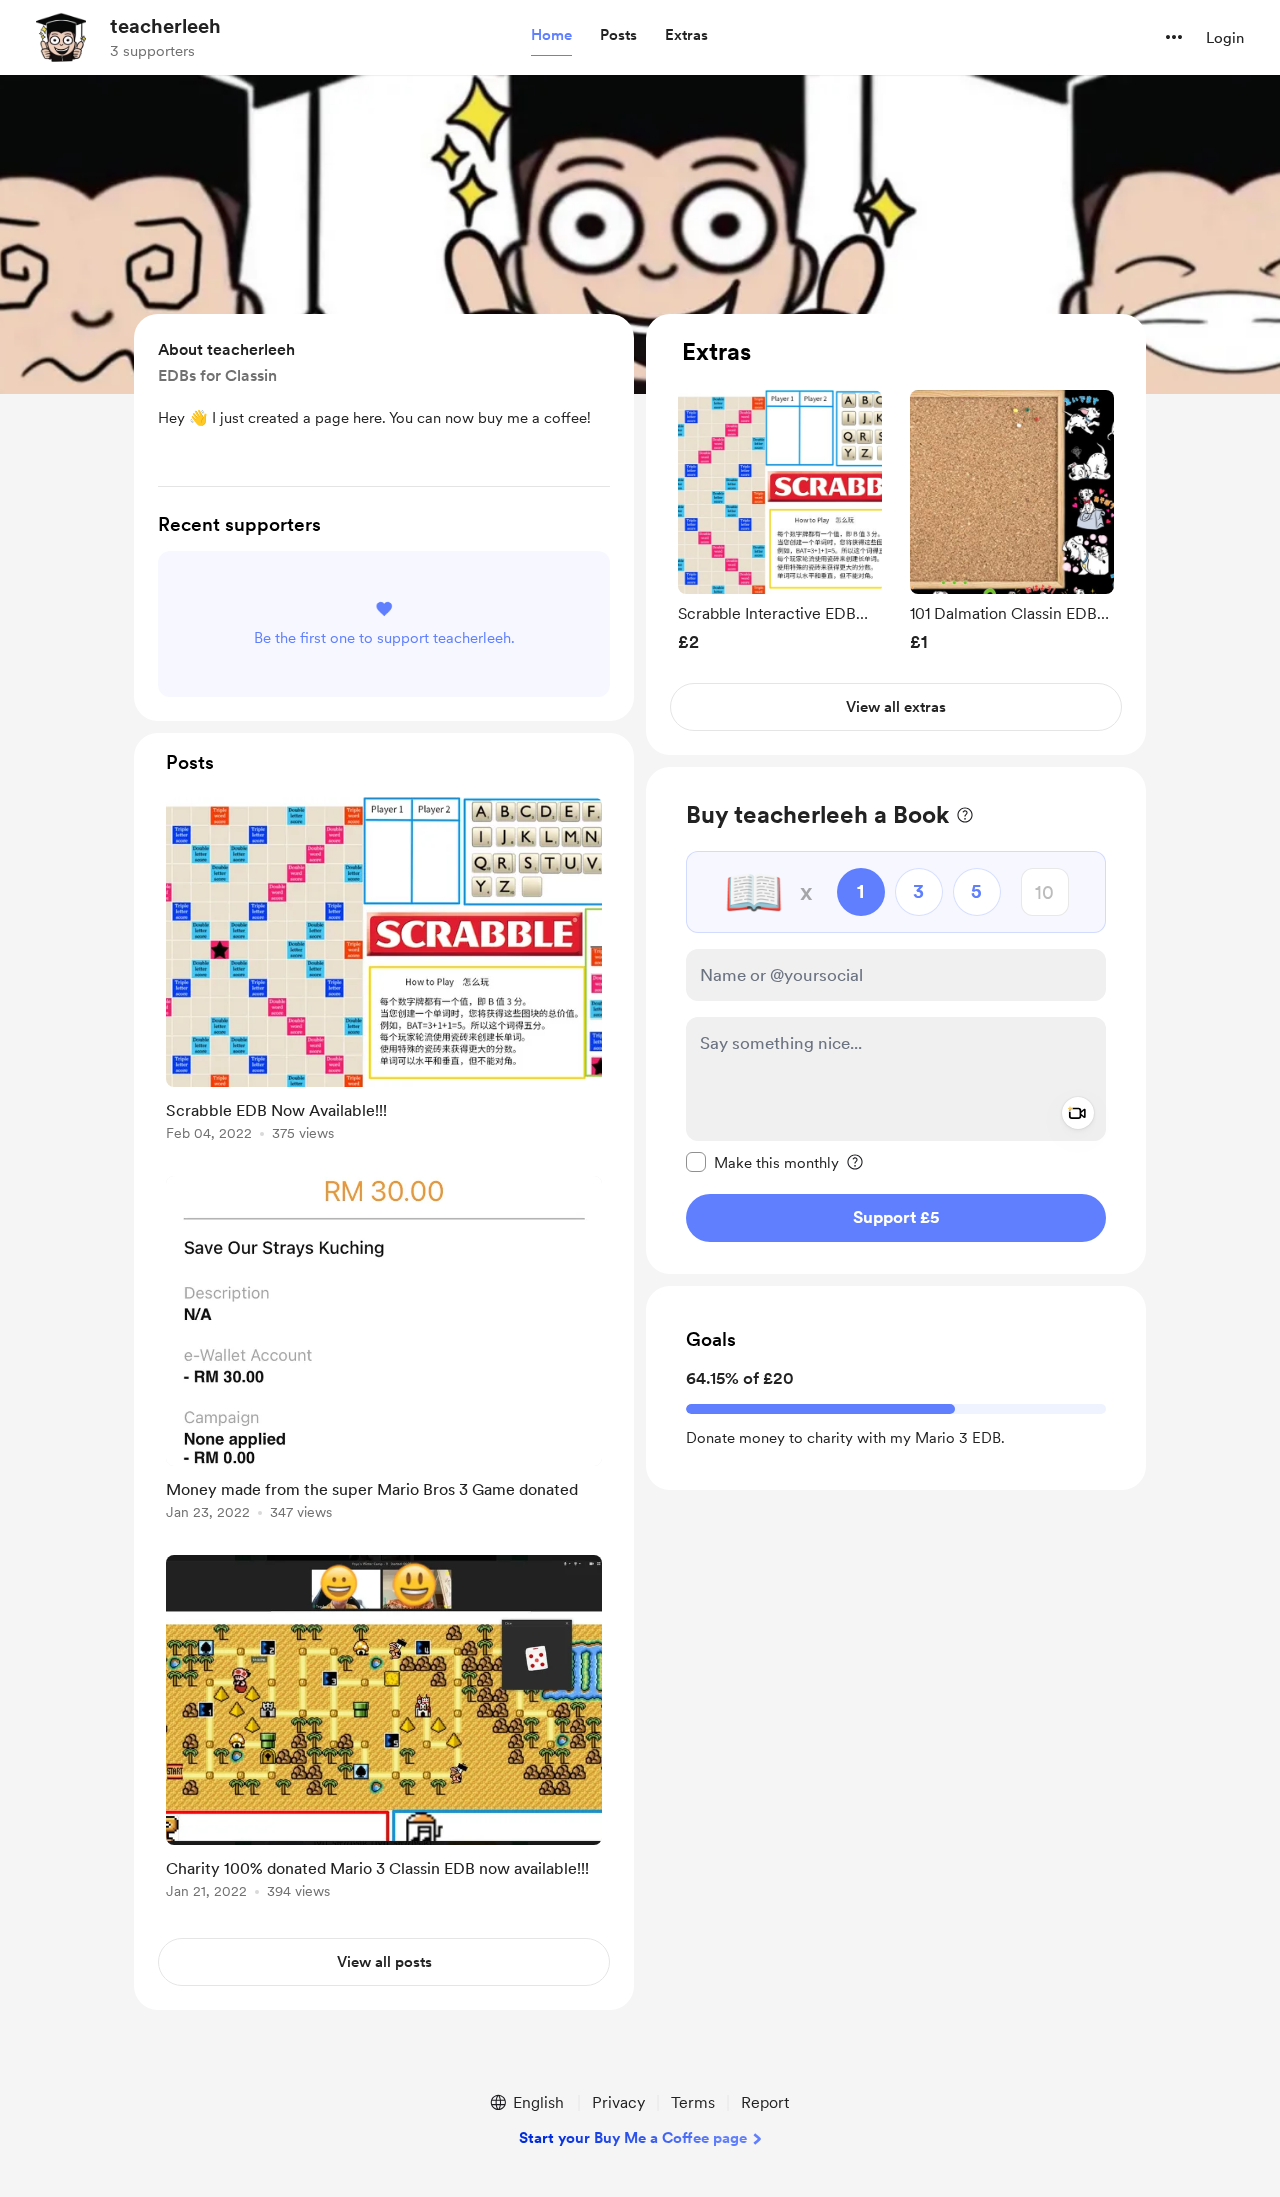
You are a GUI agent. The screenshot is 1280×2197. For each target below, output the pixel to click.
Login (1225, 38)
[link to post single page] (384, 972)
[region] (896, 534)
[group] (780, 520)
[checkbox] (762, 1162)
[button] (551, 36)
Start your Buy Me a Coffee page (633, 2138)
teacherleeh (165, 26)
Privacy (618, 2102)
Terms (693, 2102)
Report (765, 2102)
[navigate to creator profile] (61, 37)
